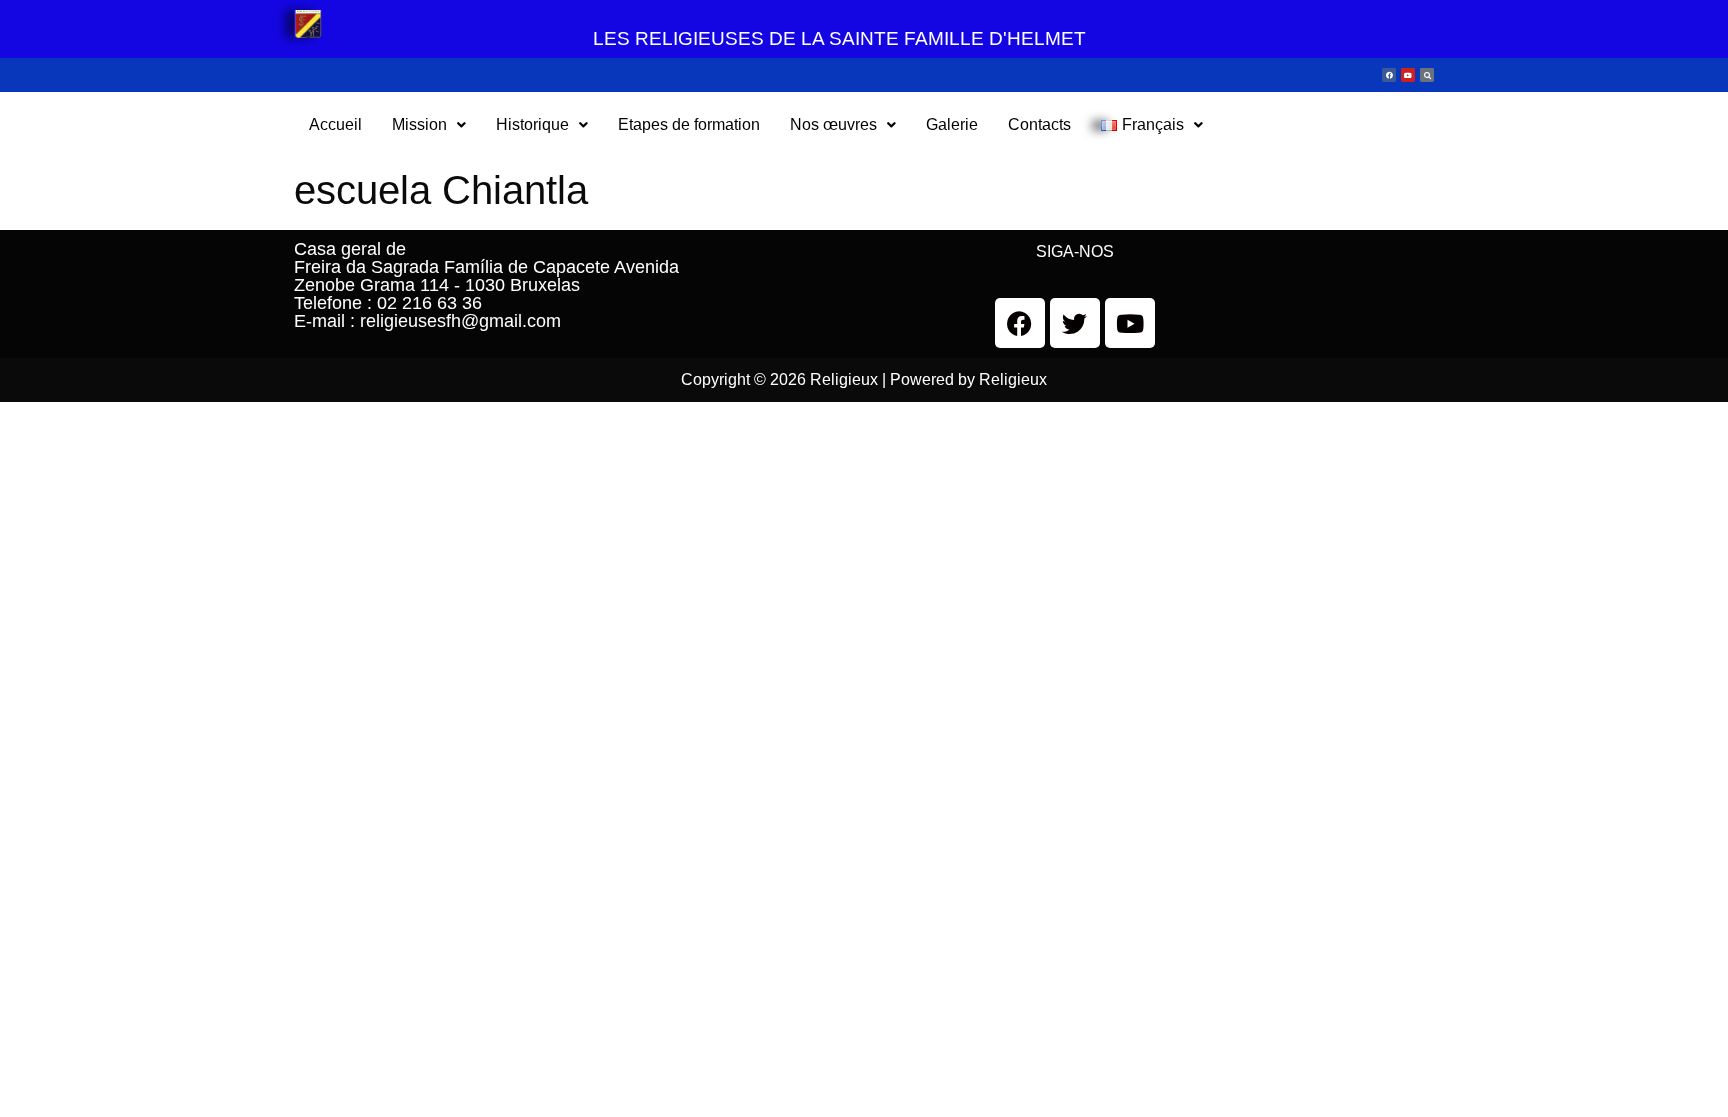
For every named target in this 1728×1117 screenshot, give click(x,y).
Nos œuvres (833, 124)
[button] (429, 125)
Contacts (1039, 124)
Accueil (335, 124)
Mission (419, 124)
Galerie (952, 124)
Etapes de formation (689, 124)
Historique (532, 124)
